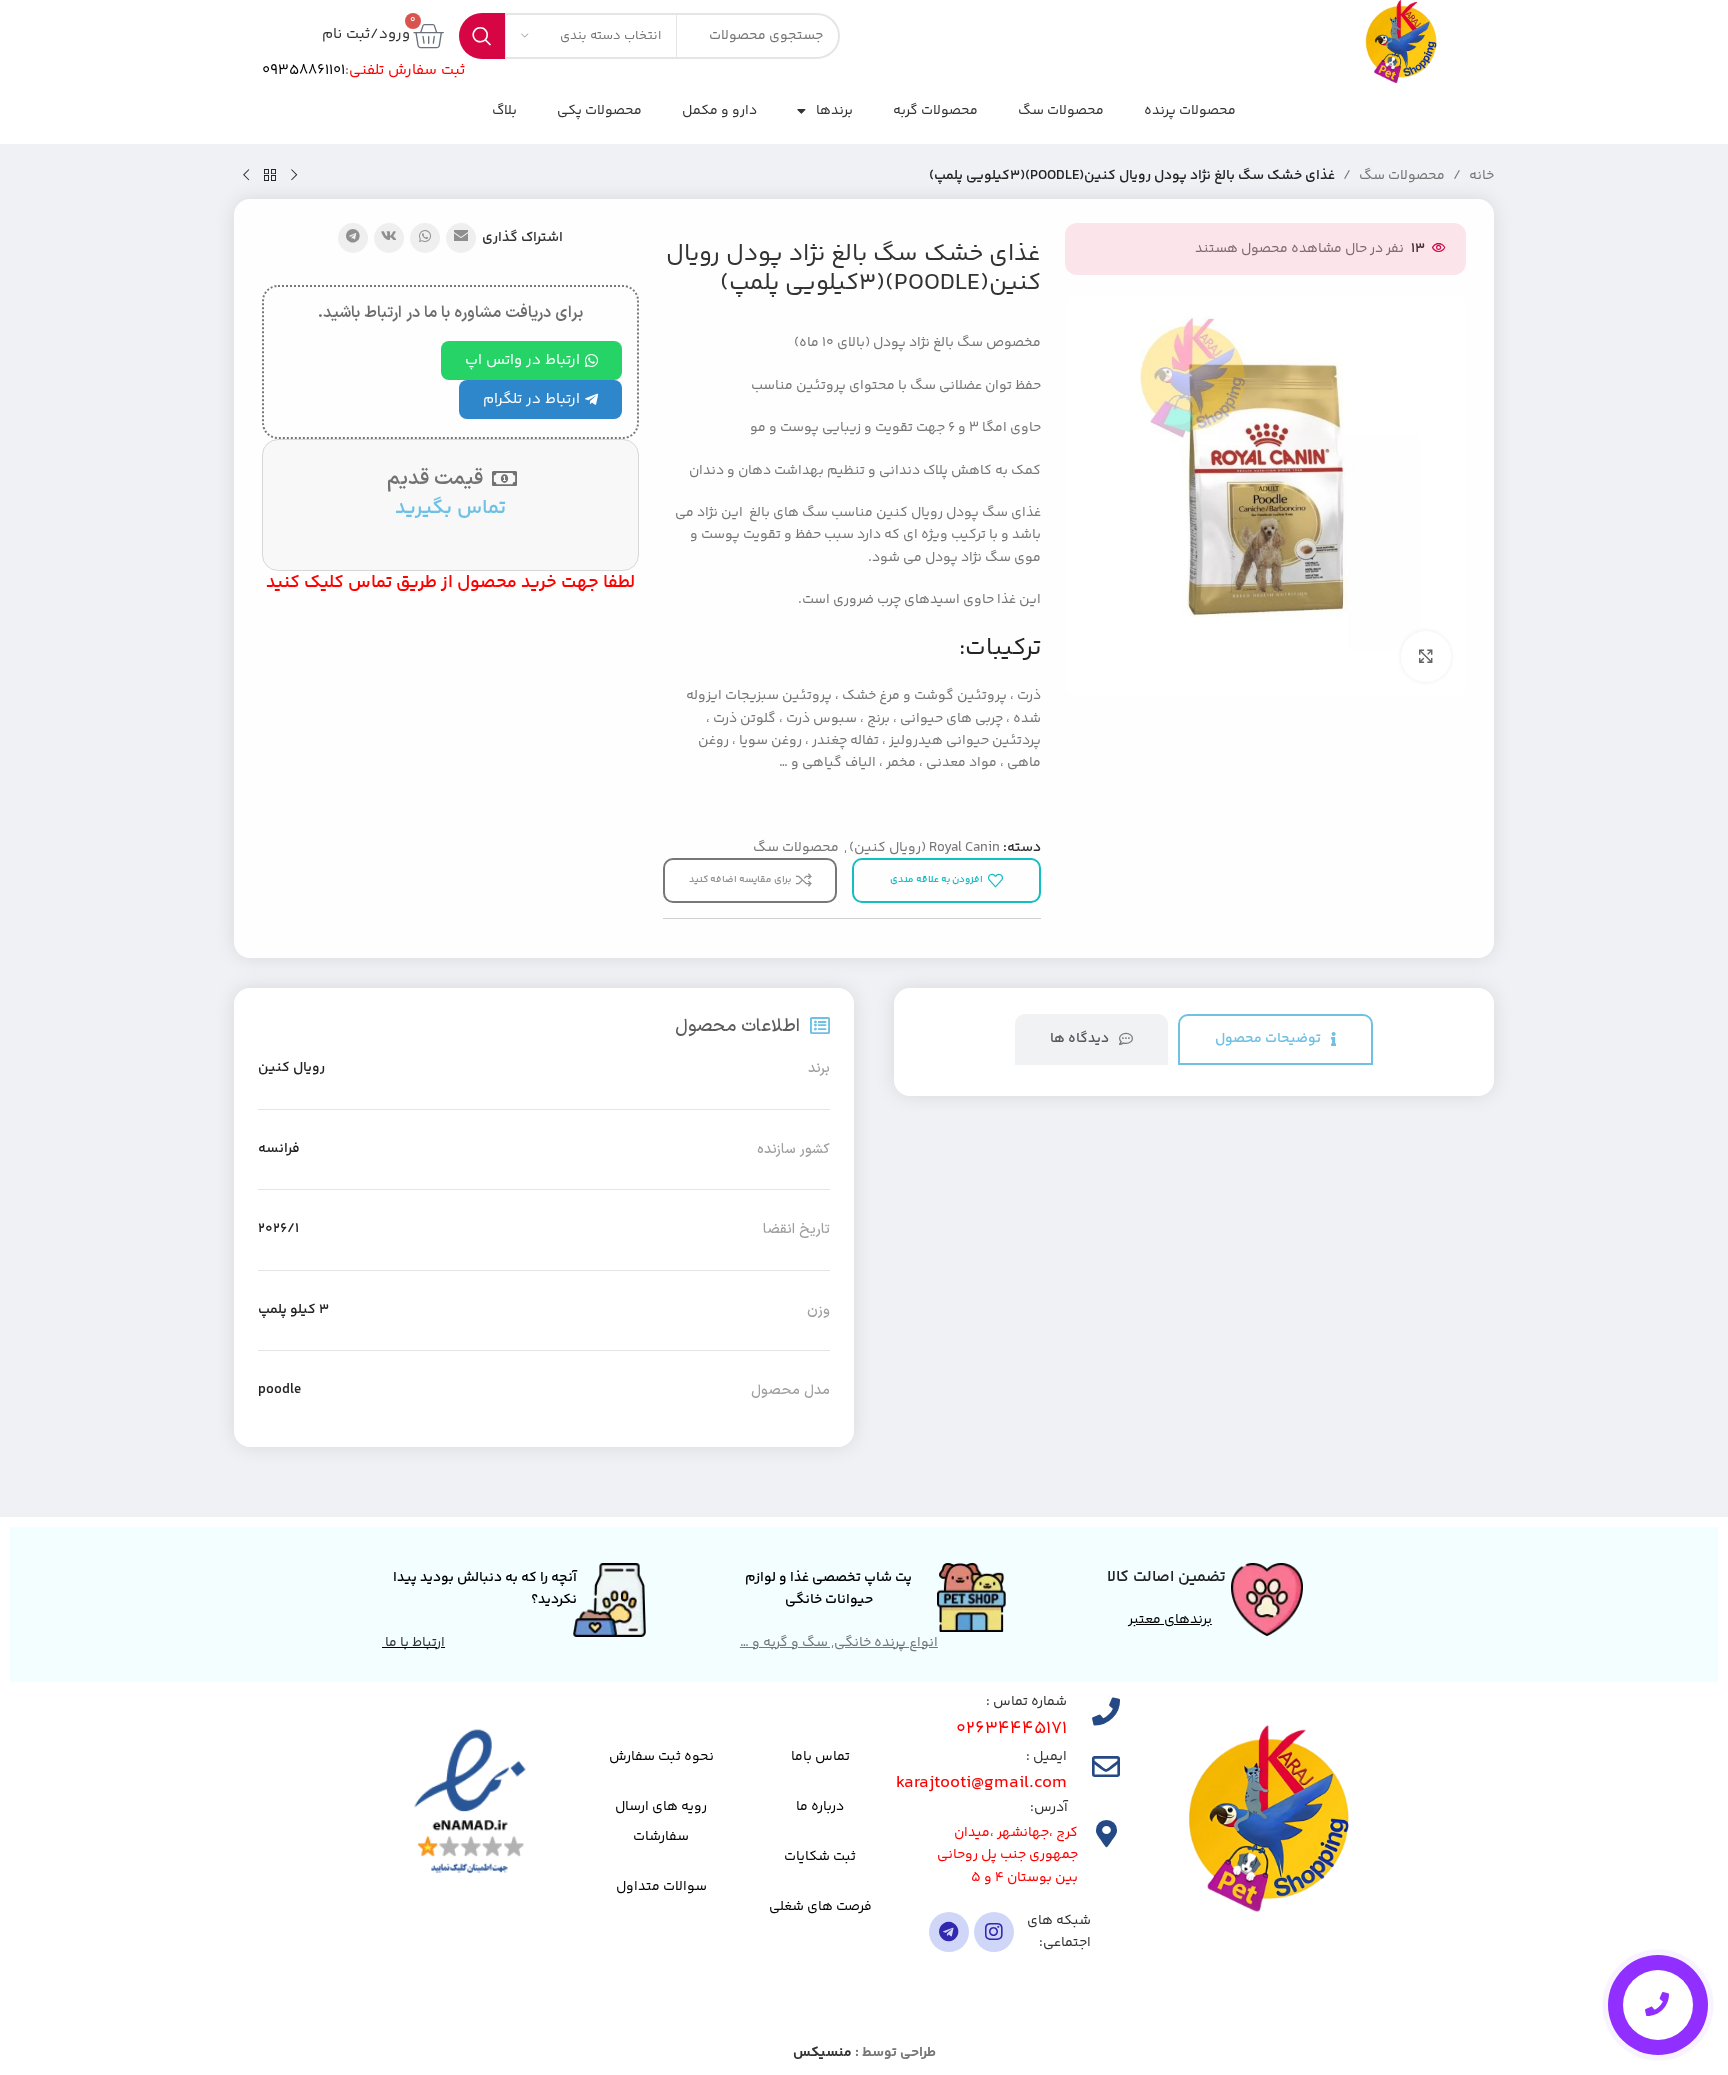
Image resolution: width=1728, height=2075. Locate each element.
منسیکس (822, 2053)
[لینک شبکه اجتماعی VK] (389, 238)
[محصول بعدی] (246, 176)
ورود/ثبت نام (366, 34)
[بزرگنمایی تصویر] (1426, 656)
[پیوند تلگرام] (353, 238)
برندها (834, 111)
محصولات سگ (1061, 111)
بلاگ (504, 111)
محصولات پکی (599, 111)
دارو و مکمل (719, 111)
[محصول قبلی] (294, 176)
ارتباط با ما (413, 1643)
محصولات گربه (935, 111)
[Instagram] (994, 1932)
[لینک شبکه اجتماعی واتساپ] (425, 238)
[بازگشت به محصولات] (270, 176)
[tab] (1275, 1039)
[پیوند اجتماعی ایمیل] (461, 238)
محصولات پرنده (1190, 111)
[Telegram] (949, 1932)
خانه (1481, 176)
